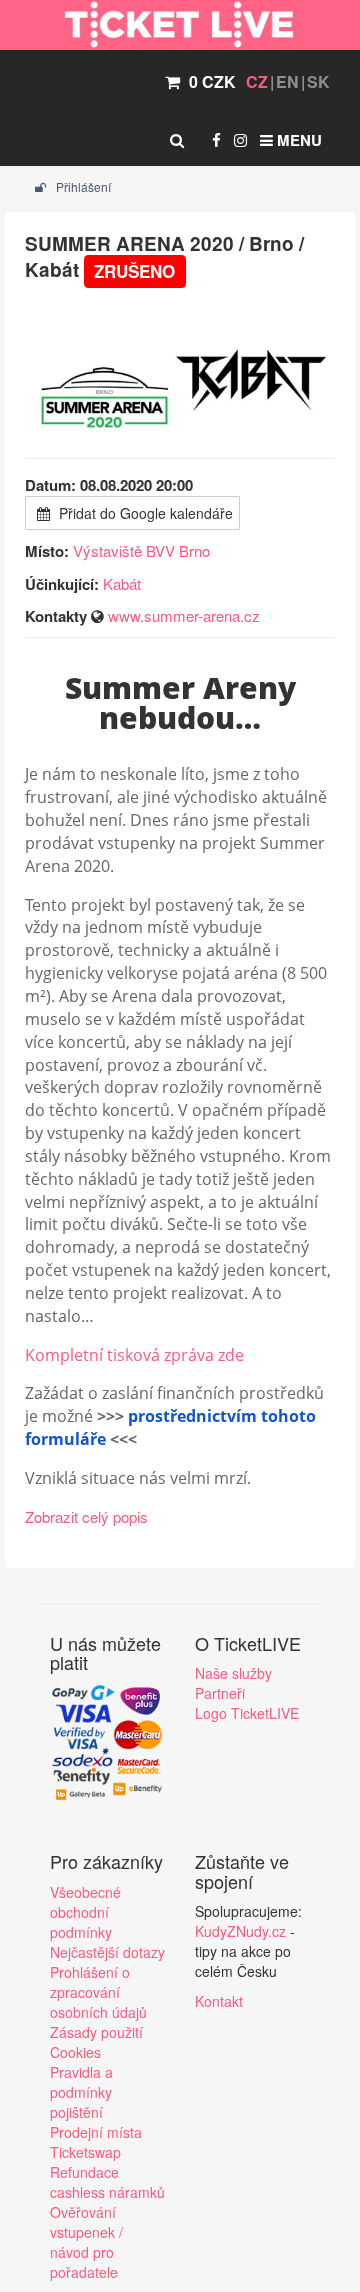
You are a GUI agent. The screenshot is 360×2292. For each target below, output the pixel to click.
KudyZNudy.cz (240, 1931)
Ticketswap (85, 2152)
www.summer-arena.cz (184, 615)
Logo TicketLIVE (247, 1713)
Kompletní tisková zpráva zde (134, 1355)
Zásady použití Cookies (96, 2042)
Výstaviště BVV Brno (141, 550)
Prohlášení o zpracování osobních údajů (98, 1992)
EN (287, 81)
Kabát (122, 583)
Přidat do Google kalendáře (144, 513)
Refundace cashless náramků (107, 2182)
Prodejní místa (96, 2132)
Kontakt (219, 2001)
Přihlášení (82, 186)
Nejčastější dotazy (107, 1952)
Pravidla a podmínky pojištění (81, 2092)
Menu (297, 140)
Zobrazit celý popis (86, 1516)
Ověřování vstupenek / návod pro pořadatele (86, 2242)
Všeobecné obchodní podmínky (85, 1912)
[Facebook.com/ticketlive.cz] (216, 140)
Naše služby (233, 1673)
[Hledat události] (177, 140)
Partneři (220, 1693)
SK (318, 81)
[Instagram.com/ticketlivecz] (240, 140)
